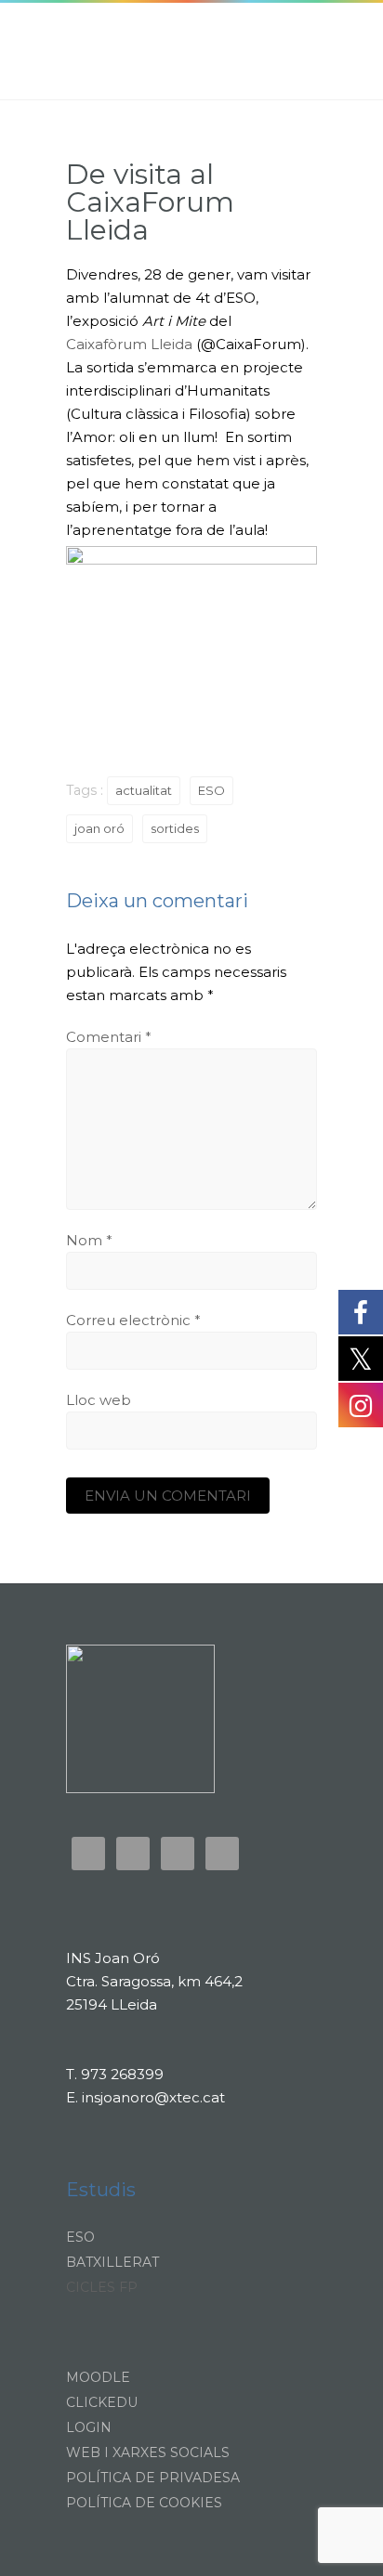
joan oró (99, 828)
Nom (89, 1240)
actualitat (144, 790)
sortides (175, 828)
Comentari (109, 1037)
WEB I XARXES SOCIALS (148, 2452)
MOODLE (98, 2377)
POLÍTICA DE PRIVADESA (153, 2478)
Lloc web (99, 1400)
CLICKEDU (102, 2402)
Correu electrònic (133, 1320)
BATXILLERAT (112, 2262)
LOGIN (89, 2427)
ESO (211, 790)
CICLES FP (102, 2287)
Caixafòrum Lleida (129, 344)
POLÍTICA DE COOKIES (144, 2503)
